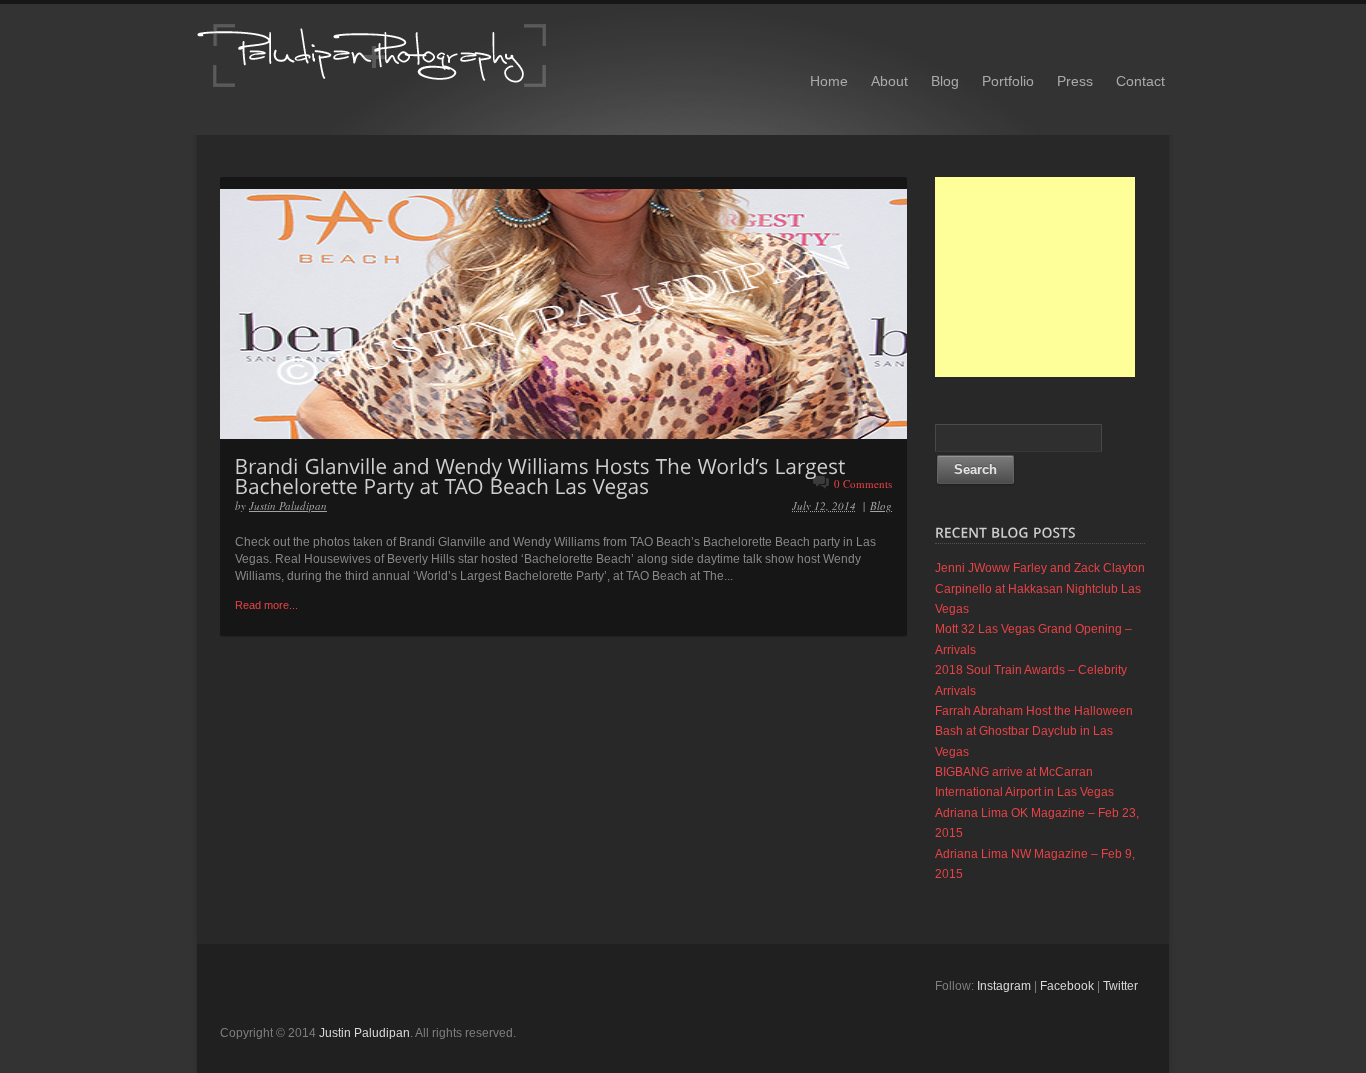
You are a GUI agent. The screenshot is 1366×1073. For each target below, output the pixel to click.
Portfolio (1008, 81)
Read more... (266, 605)
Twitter (1120, 986)
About (889, 81)
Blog (945, 81)
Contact (1140, 81)
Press (1075, 81)
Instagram (1004, 986)
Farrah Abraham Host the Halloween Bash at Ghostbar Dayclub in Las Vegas (1034, 731)
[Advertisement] (1035, 277)
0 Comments (863, 483)
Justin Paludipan (288, 505)
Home (829, 81)
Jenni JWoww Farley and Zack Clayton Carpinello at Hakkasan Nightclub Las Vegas (1040, 588)
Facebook (1067, 986)
